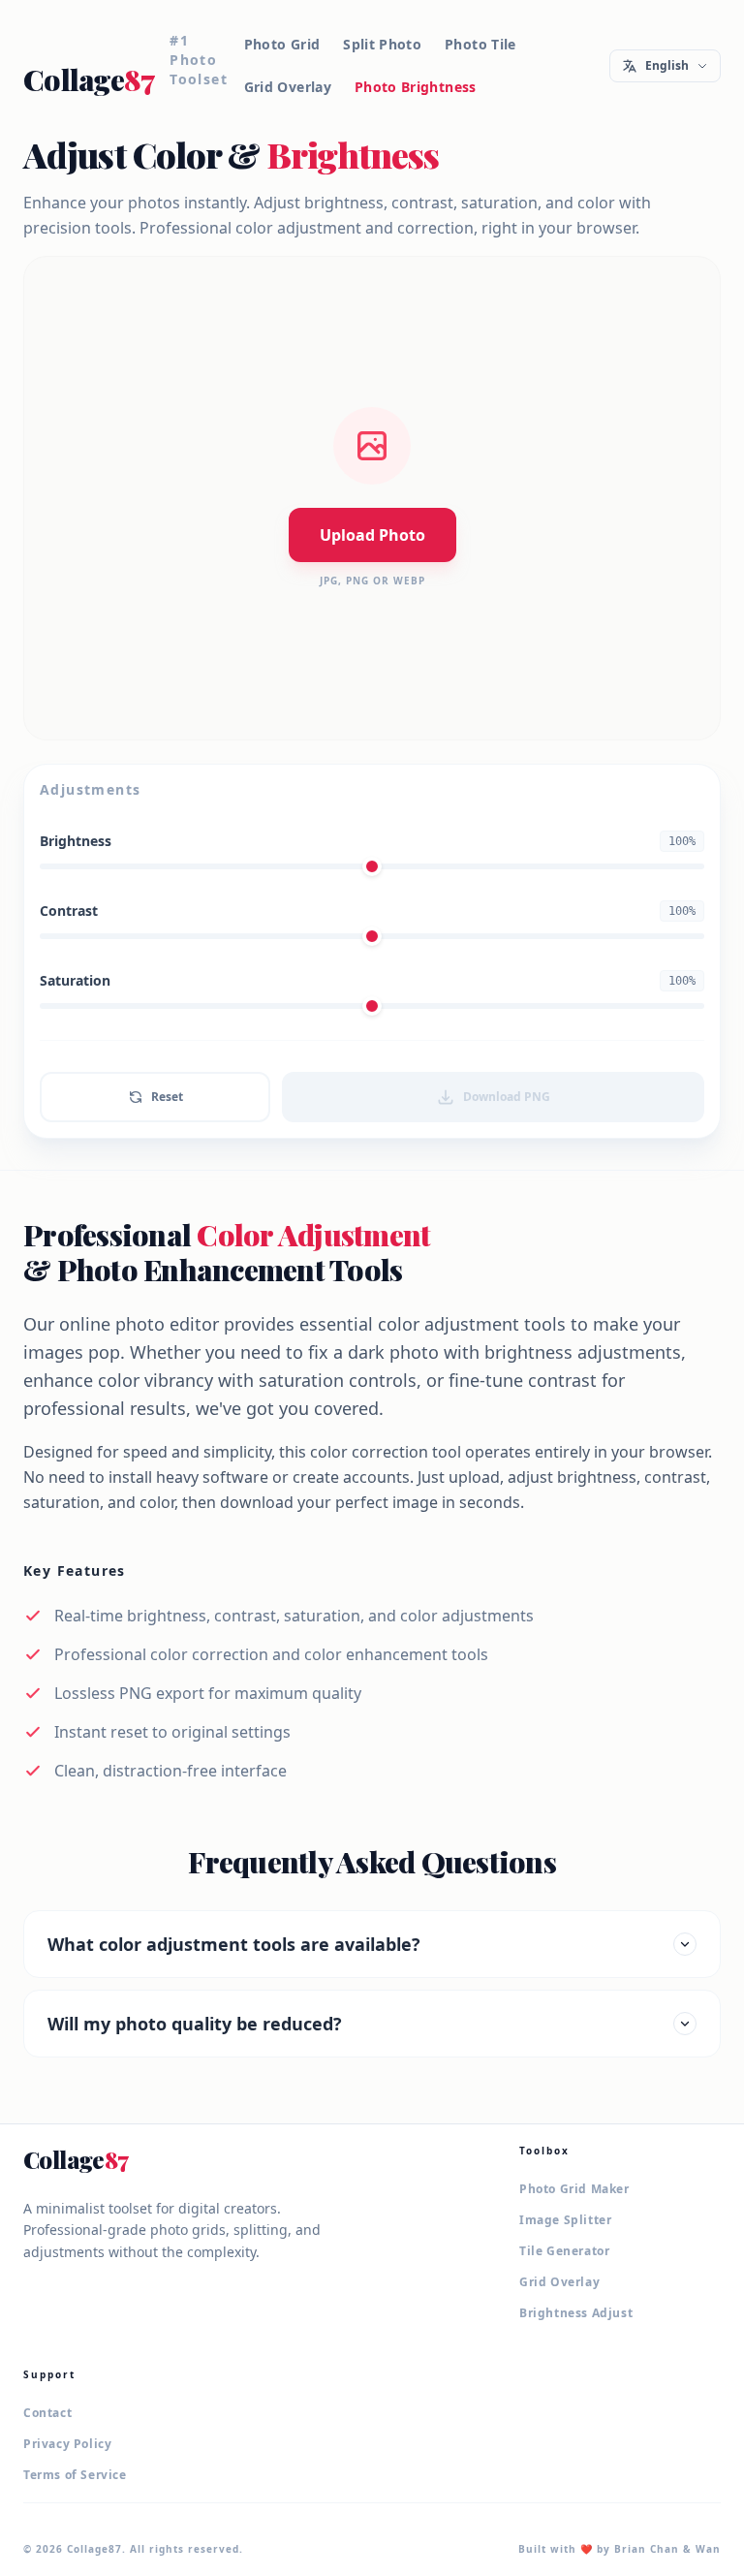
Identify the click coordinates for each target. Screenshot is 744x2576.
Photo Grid (282, 44)
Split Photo (382, 44)
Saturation (75, 980)
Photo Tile (480, 44)
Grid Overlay (288, 87)
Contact (47, 2413)
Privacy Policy (67, 2444)
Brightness (76, 841)
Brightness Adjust (576, 2313)
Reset (167, 1097)
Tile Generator (564, 2251)
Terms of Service (75, 2475)
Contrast (69, 911)
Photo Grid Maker (574, 2189)
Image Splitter (565, 2220)
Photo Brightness (416, 87)
